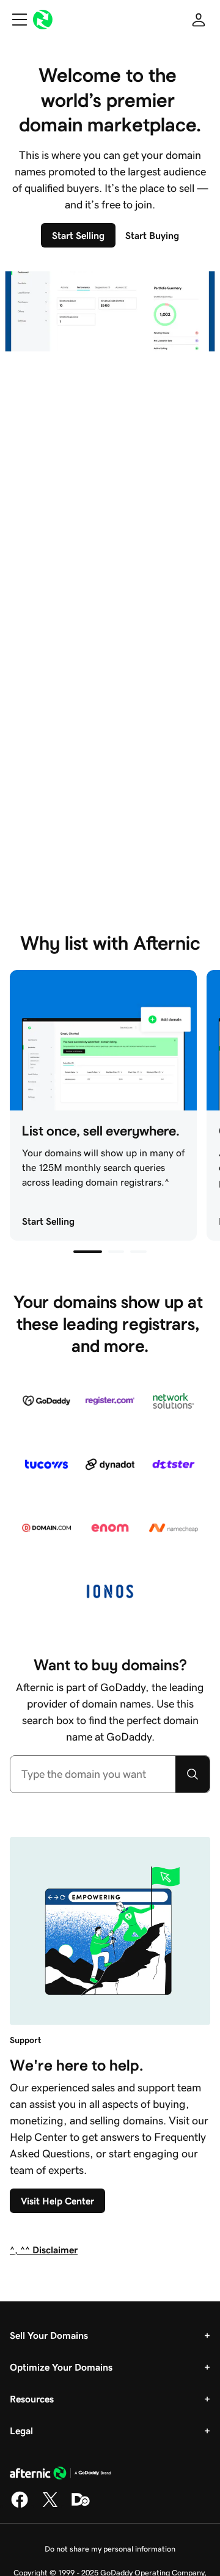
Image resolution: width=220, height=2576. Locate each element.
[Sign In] (199, 20)
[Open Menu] (15, 20)
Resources (32, 2399)
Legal (21, 2431)
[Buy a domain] (193, 1774)
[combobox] (93, 1774)
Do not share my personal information (110, 2549)
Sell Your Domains (49, 2335)
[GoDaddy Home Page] (61, 2475)
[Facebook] (20, 2506)
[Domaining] (81, 2506)
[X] (50, 2506)
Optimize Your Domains (61, 2367)
